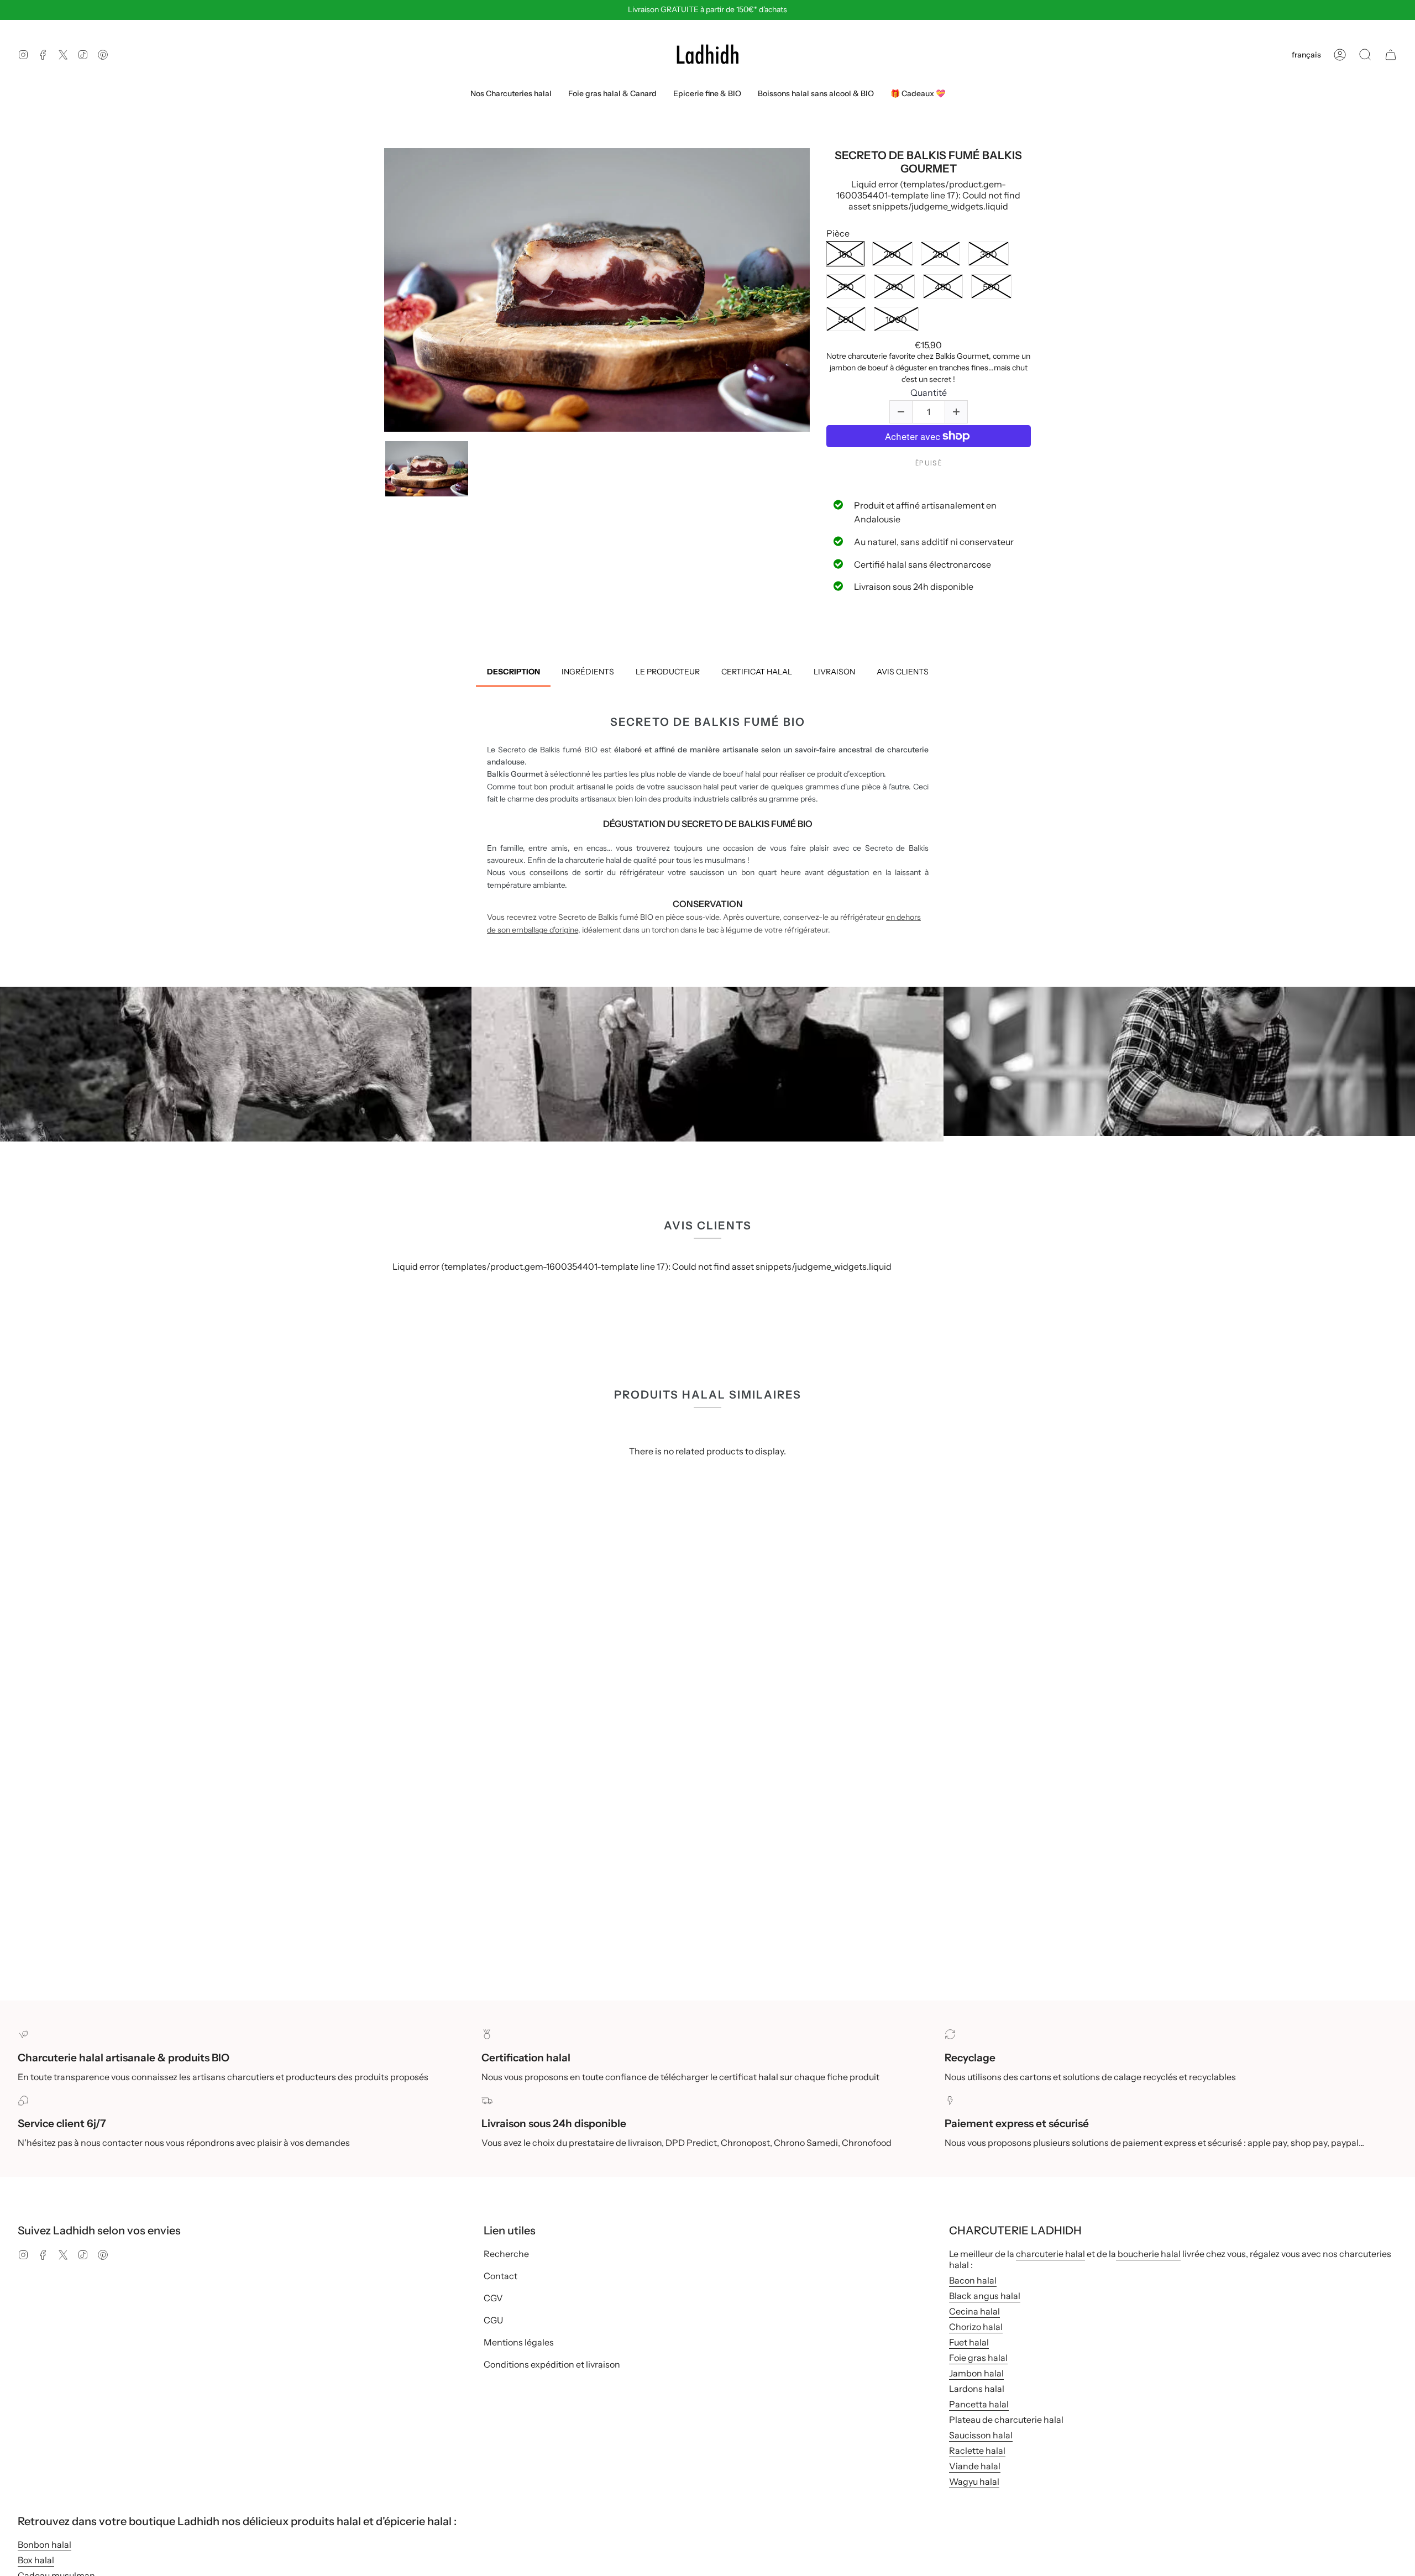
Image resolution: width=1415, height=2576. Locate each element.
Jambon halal (976, 2373)
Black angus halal (985, 2296)
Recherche (506, 2254)
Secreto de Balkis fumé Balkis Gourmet (928, 162)
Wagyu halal (974, 2481)
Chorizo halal (976, 2327)
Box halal (36, 2560)
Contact (501, 2276)
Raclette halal (977, 2451)
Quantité (929, 393)
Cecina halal (974, 2311)
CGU (493, 2320)
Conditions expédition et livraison (552, 2364)
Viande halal (975, 2466)
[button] (1365, 55)
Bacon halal (973, 2280)
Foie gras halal (978, 2358)
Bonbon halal (44, 2544)
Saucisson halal (981, 2435)
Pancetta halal (979, 2404)
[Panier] (1391, 55)
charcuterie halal (1050, 2254)
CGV (493, 2298)
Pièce (838, 234)
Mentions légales (519, 2342)
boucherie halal (1148, 2254)
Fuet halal (969, 2342)
